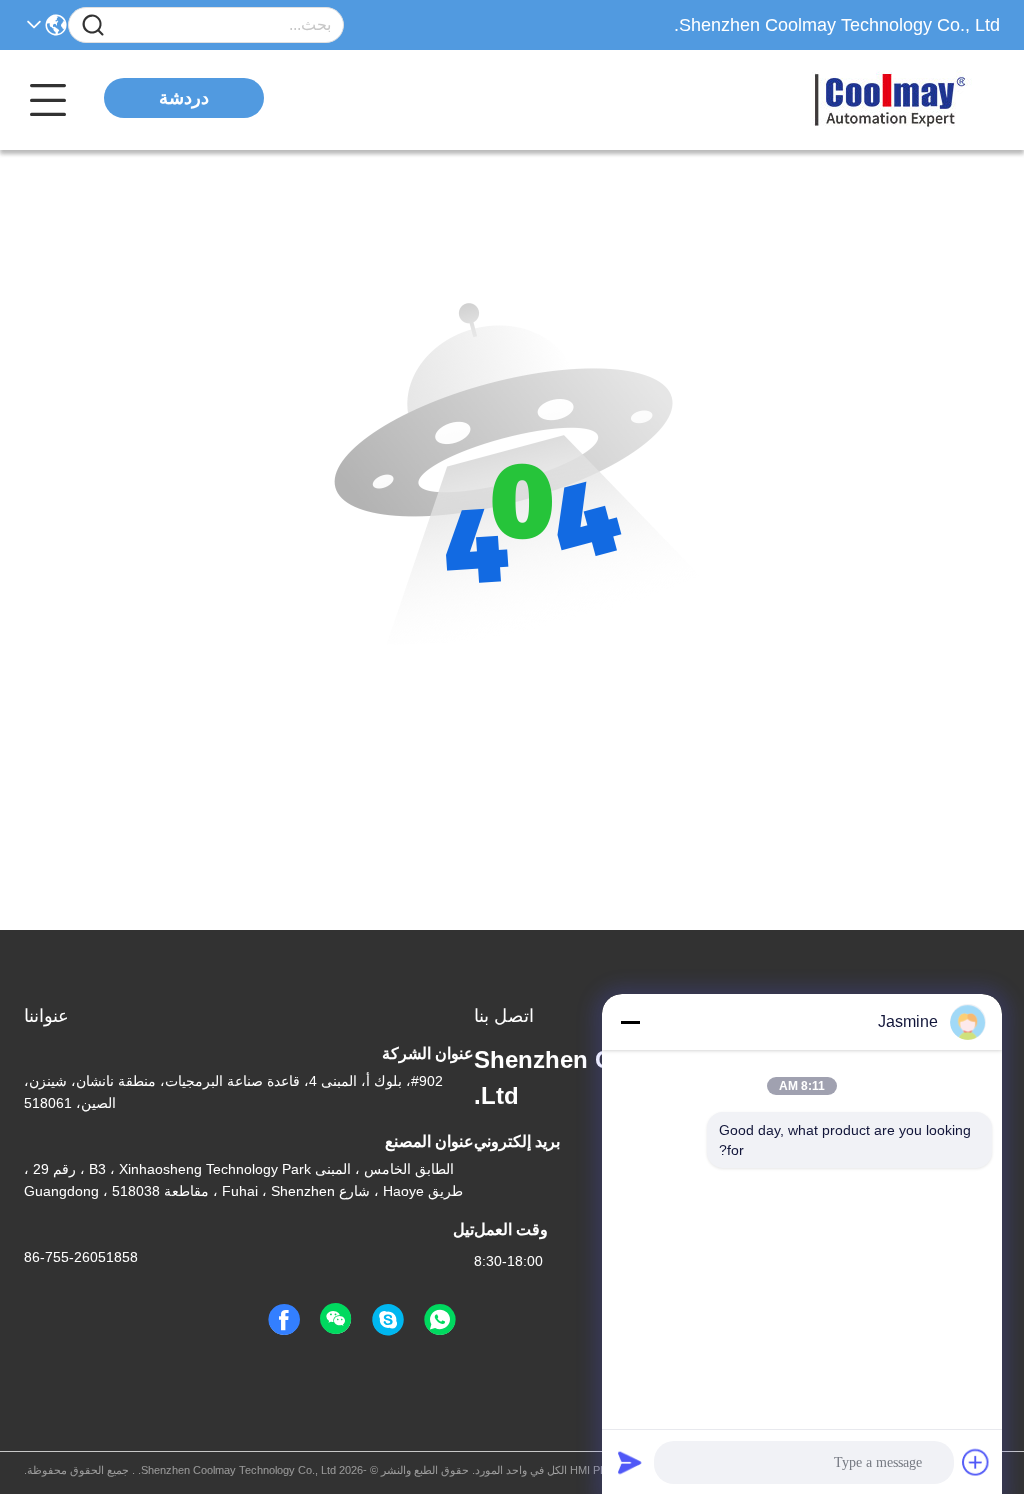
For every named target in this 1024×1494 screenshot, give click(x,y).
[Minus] (630, 1022)
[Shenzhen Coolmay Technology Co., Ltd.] (890, 100)
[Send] (630, 1462)
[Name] (93, 25)
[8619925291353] (440, 1320)
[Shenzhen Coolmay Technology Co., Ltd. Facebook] (284, 1320)
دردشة (184, 98)
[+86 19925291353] (388, 1320)
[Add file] (976, 1462)
